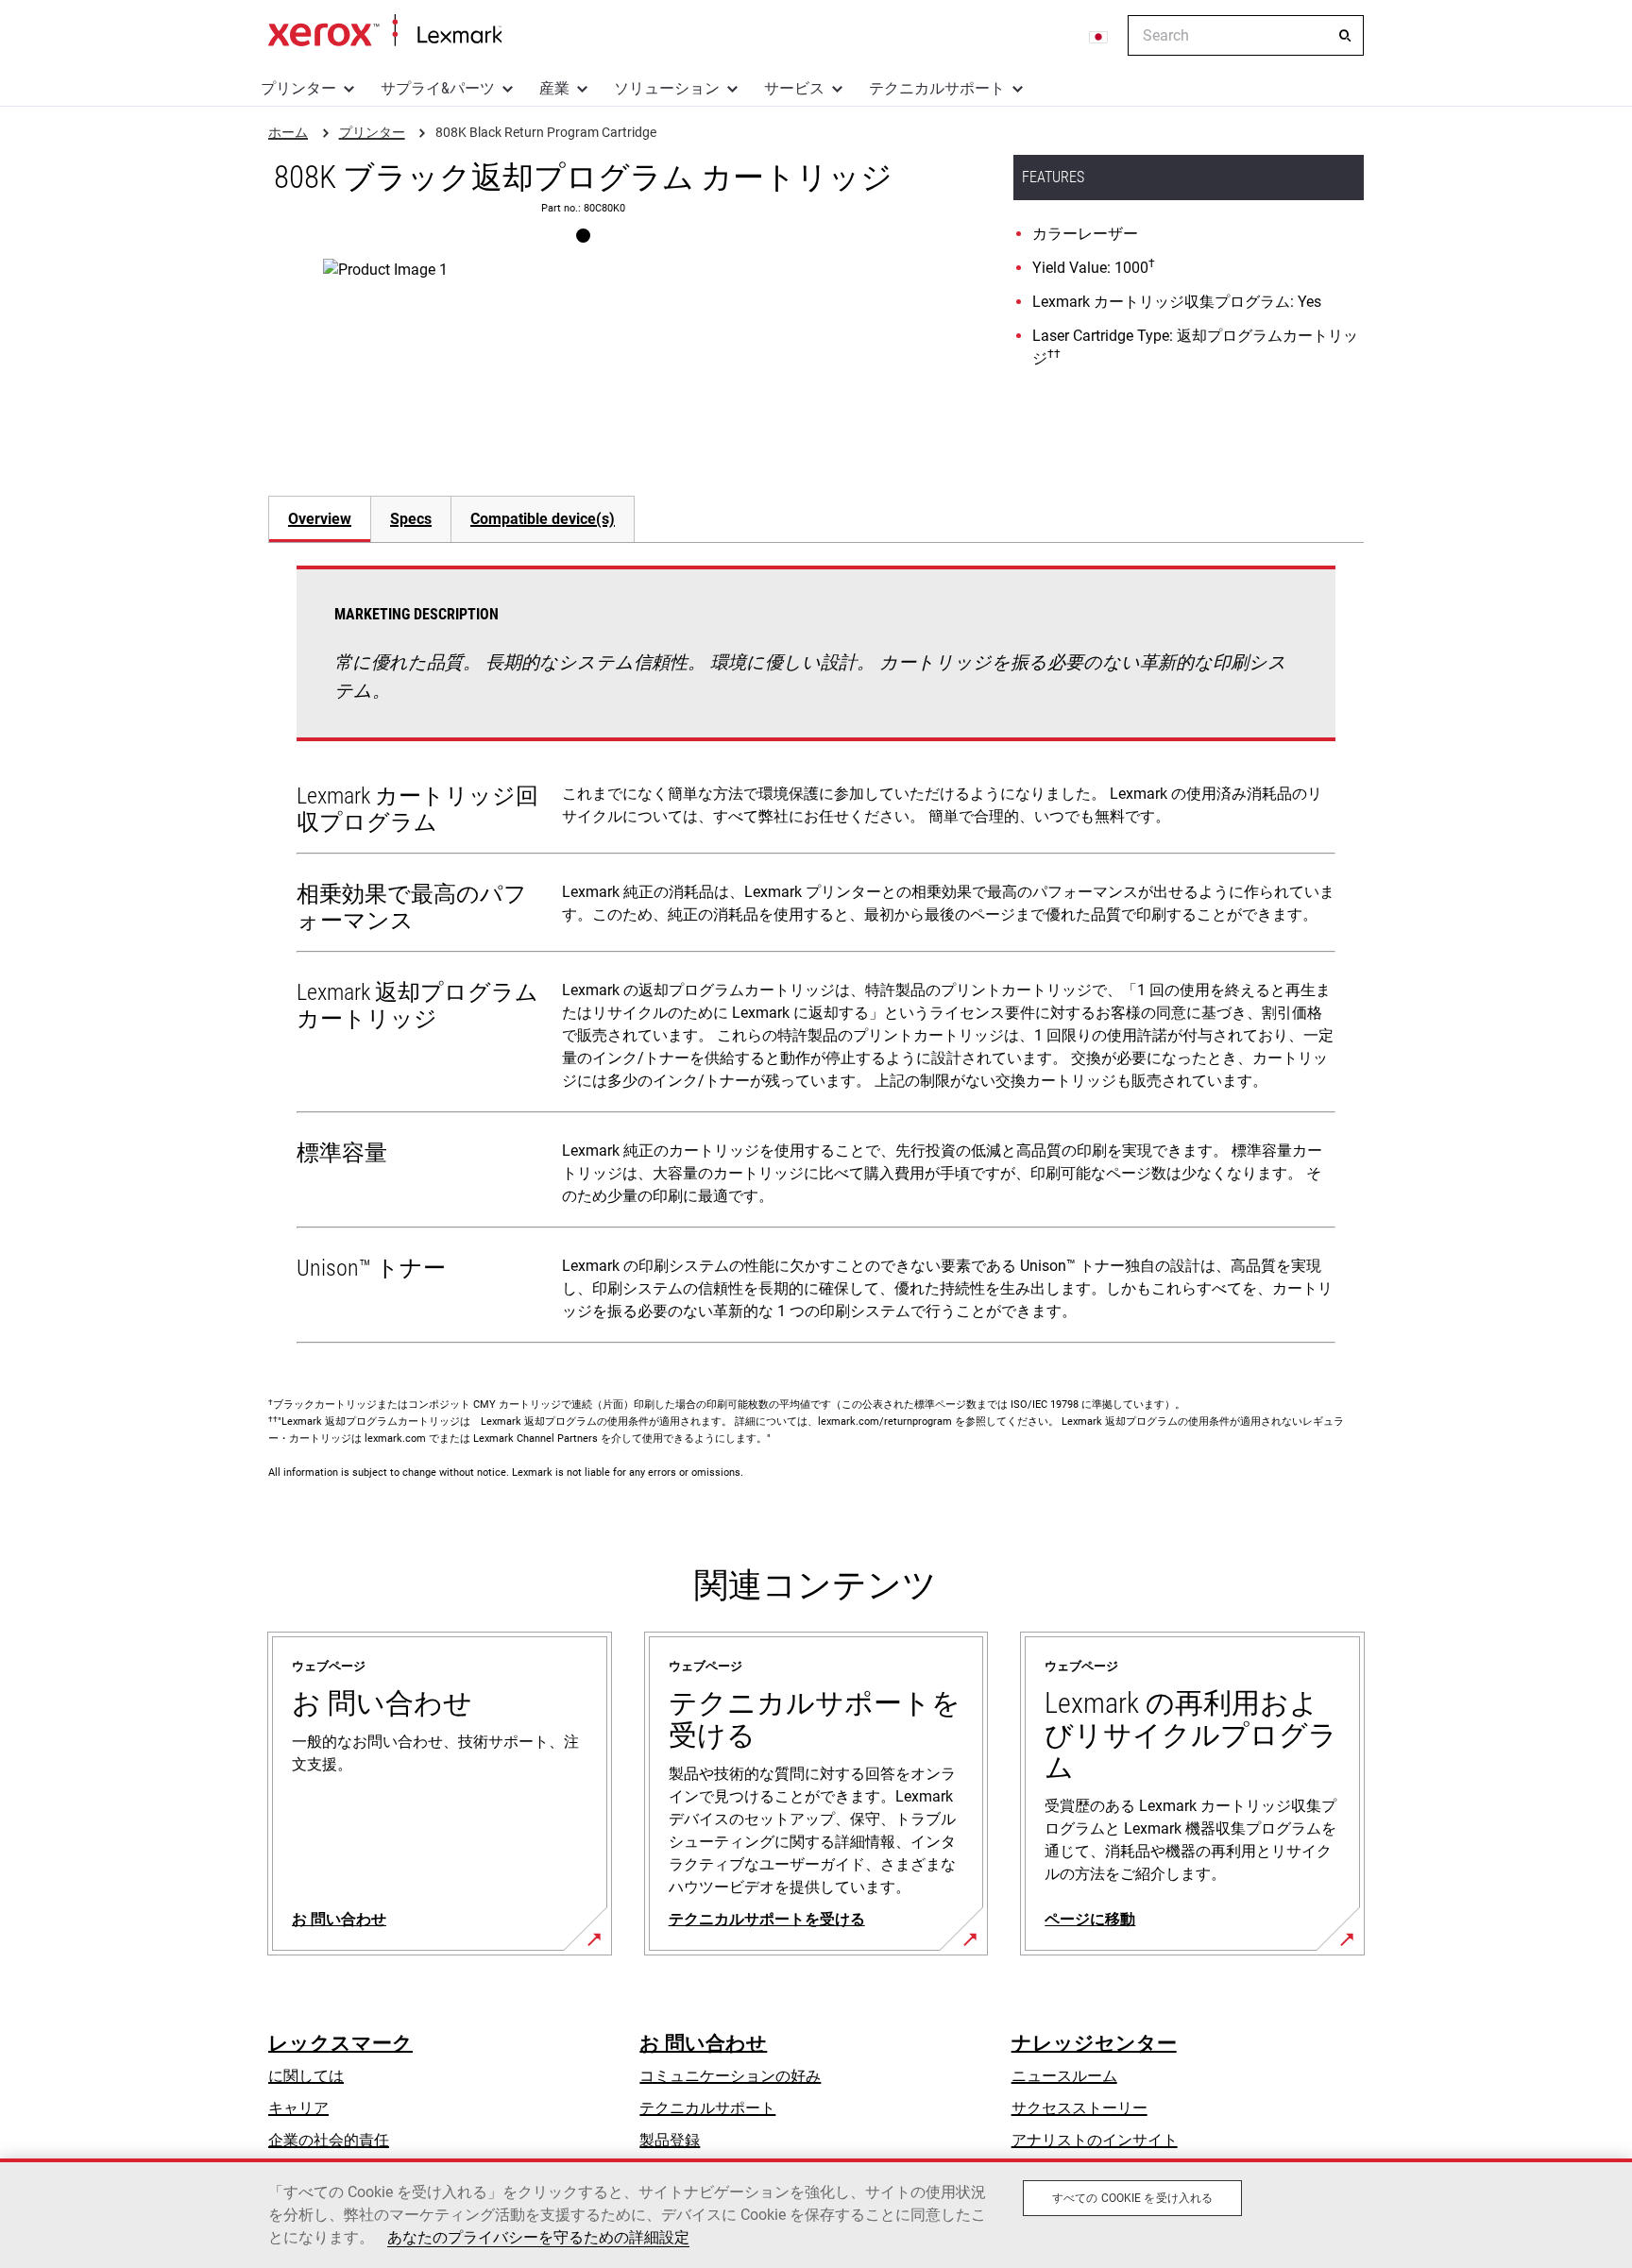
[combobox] (1246, 35)
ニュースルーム (1064, 2076)
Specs (411, 519)
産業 (554, 88)
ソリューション (667, 88)
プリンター (298, 88)
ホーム (385, 31)
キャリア (298, 2108)
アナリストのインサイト (1095, 2140)
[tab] (319, 519)
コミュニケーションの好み (730, 2076)
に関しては (306, 2076)
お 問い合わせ (703, 2043)
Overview (320, 519)
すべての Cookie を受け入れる (1132, 2198)
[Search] (1345, 36)
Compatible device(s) (543, 519)
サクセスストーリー (1079, 2108)
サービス (794, 88)
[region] (816, 2213)
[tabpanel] (816, 958)
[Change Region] (1099, 36)
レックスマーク (340, 2043)
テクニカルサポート (937, 88)
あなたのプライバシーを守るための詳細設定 (538, 2237)
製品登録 (670, 2140)
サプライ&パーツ (438, 88)
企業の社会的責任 (329, 2140)
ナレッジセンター (1094, 2043)
